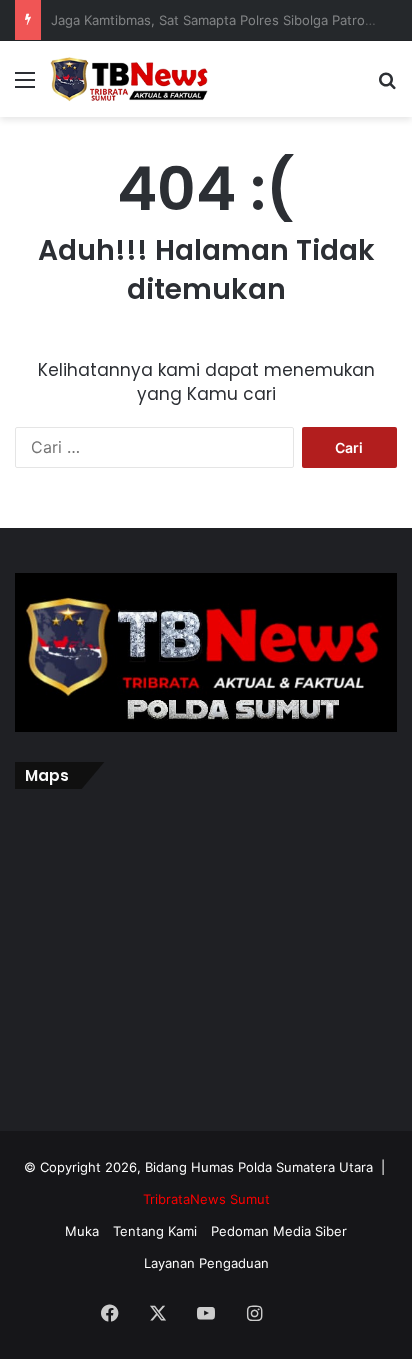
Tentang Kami (155, 1231)
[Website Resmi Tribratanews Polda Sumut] (130, 79)
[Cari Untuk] (387, 86)
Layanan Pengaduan (206, 1263)
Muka (82, 1231)
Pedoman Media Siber (279, 1231)
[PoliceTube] (302, 1315)
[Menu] (25, 86)
